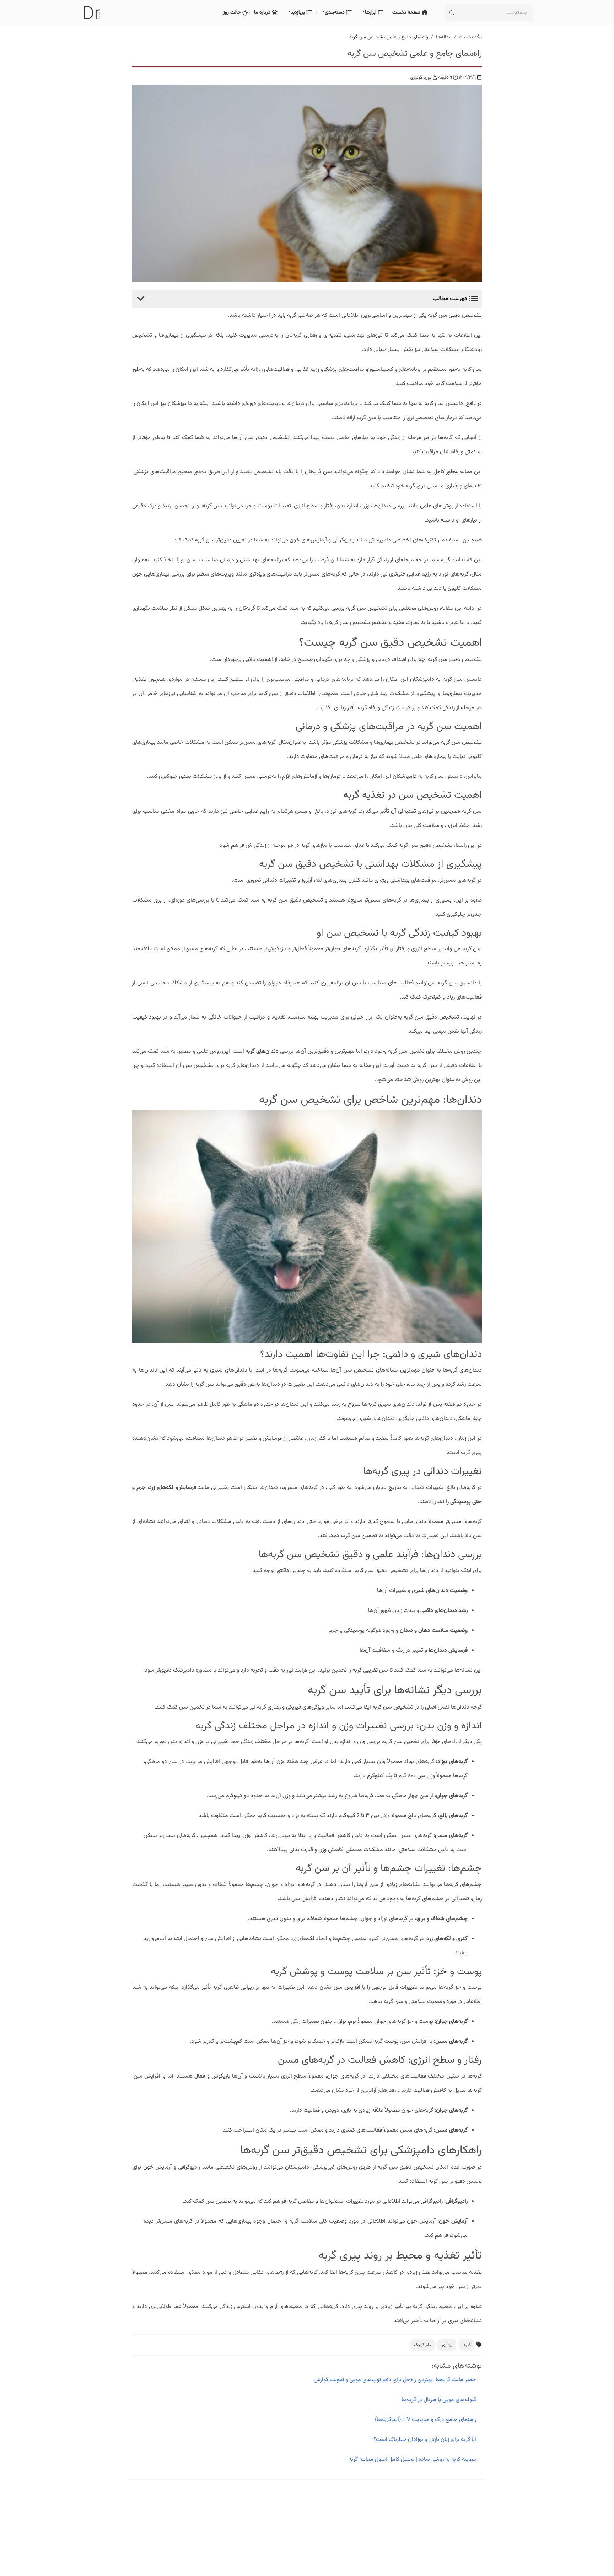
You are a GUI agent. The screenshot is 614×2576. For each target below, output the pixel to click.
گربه (467, 2345)
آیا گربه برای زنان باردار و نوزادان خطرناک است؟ (425, 2440)
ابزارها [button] (371, 12)
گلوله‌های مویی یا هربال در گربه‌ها (439, 2400)
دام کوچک (422, 2345)
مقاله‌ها (444, 37)
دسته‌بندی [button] (335, 12)
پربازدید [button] (298, 12)
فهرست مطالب (451, 299)
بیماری (447, 2345)
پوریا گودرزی (421, 78)
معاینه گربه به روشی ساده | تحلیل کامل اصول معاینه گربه (412, 2460)
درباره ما (263, 12)
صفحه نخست (407, 12)
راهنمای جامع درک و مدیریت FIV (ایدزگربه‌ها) (426, 2420)
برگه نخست (470, 37)
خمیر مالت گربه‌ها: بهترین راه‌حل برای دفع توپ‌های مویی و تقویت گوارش (395, 2380)
